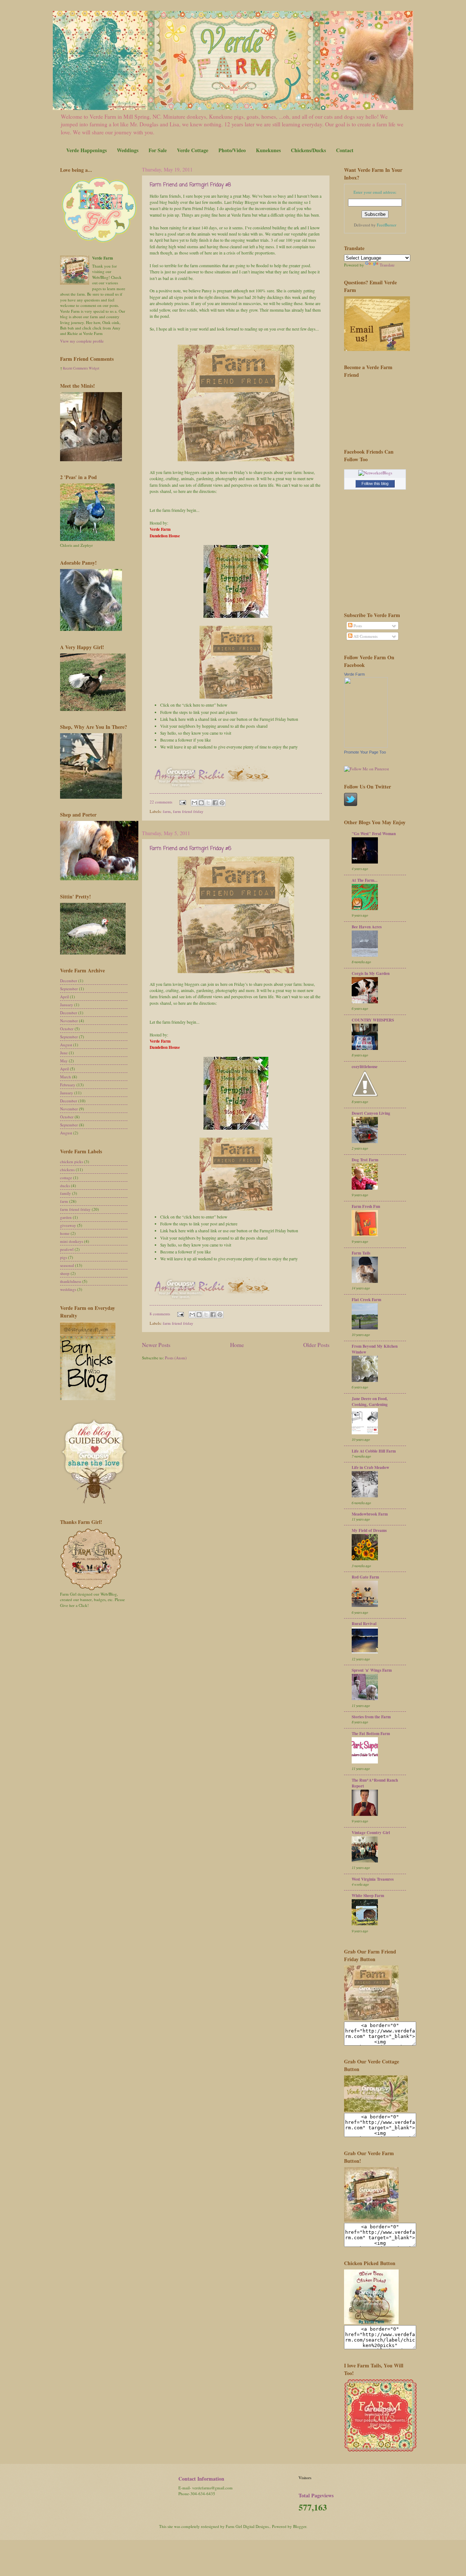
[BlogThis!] (201, 803)
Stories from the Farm (371, 1717)
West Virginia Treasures (373, 1879)
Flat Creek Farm (366, 1300)
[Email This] (194, 803)
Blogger (300, 2526)
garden (66, 1217)
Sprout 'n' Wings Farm (372, 1670)
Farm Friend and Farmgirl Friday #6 (190, 849)
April (64, 997)
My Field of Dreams (369, 1530)
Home (237, 1345)
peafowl (67, 1249)
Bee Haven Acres (367, 927)
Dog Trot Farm (365, 1160)
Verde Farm (354, 674)
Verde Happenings (86, 150)
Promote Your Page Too (365, 752)
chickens (67, 1170)
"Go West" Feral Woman (374, 834)
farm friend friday (188, 811)
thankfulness (71, 1281)
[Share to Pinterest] (222, 803)
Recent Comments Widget (81, 368)
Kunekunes (268, 150)
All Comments (365, 636)
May (64, 1061)
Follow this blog (375, 483)
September (69, 989)
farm (167, 811)
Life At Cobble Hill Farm (374, 1451)
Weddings (128, 150)
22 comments (161, 802)
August (66, 1045)
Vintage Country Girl (371, 1833)
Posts (357, 626)
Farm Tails (361, 1253)
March (66, 1077)
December (69, 981)
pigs (64, 1257)
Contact (345, 150)
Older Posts (316, 1345)
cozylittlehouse (365, 1067)
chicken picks (72, 1161)
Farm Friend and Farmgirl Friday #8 (190, 185)
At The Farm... (365, 880)
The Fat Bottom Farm (371, 1734)
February (68, 1085)
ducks (65, 1186)
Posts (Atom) (176, 1358)
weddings (68, 1289)
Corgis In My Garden (371, 973)
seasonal (67, 1265)
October (67, 1029)
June (64, 1053)
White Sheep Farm (368, 1896)
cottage (66, 1178)
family (66, 1193)
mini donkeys (72, 1241)
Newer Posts (156, 1345)
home (65, 1233)
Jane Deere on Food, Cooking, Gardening (370, 1402)
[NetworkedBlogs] (375, 473)
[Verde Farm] (366, 746)
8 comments (160, 1314)
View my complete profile (82, 341)
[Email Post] (182, 802)
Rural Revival (364, 1624)
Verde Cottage (193, 150)
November (69, 1021)
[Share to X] (208, 803)
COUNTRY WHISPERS (373, 1020)
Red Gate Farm (365, 1577)
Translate (387, 265)
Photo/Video (232, 150)
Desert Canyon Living (371, 1113)
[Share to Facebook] (215, 803)
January (67, 1005)
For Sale (158, 150)
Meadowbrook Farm (370, 1514)
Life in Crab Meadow (370, 1467)
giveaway (68, 1225)
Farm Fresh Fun (366, 1206)
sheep (65, 1273)
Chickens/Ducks (308, 150)
